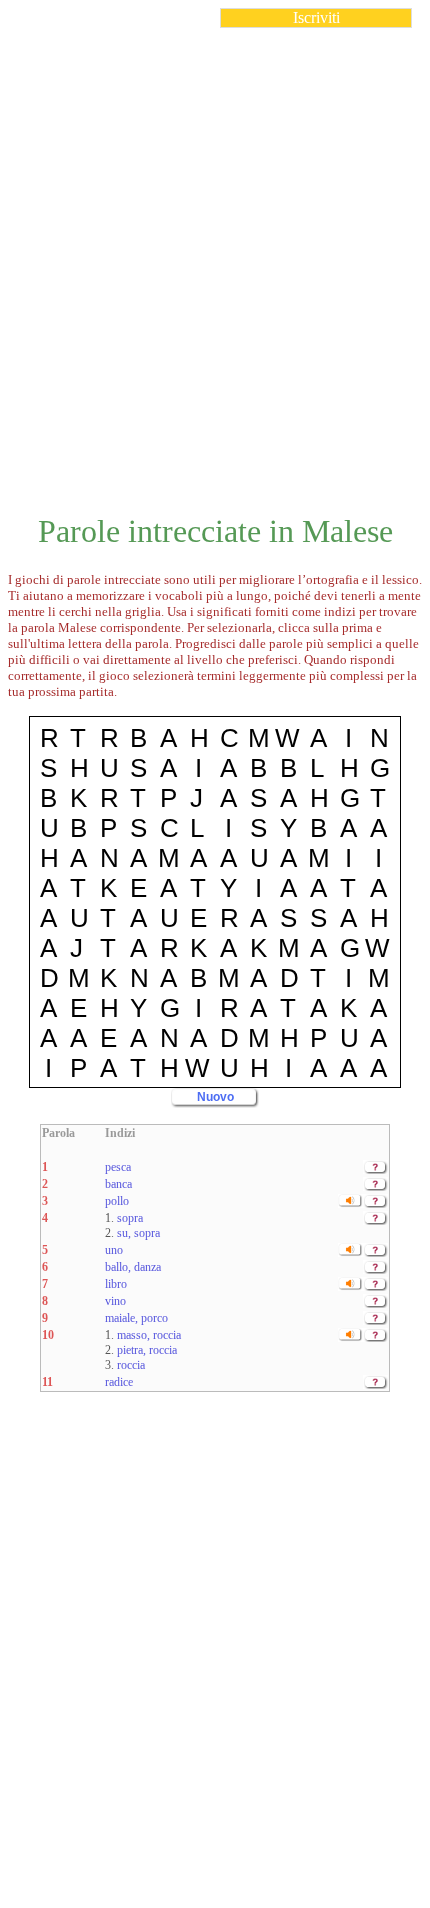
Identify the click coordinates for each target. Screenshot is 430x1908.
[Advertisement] (215, 259)
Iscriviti (316, 17)
